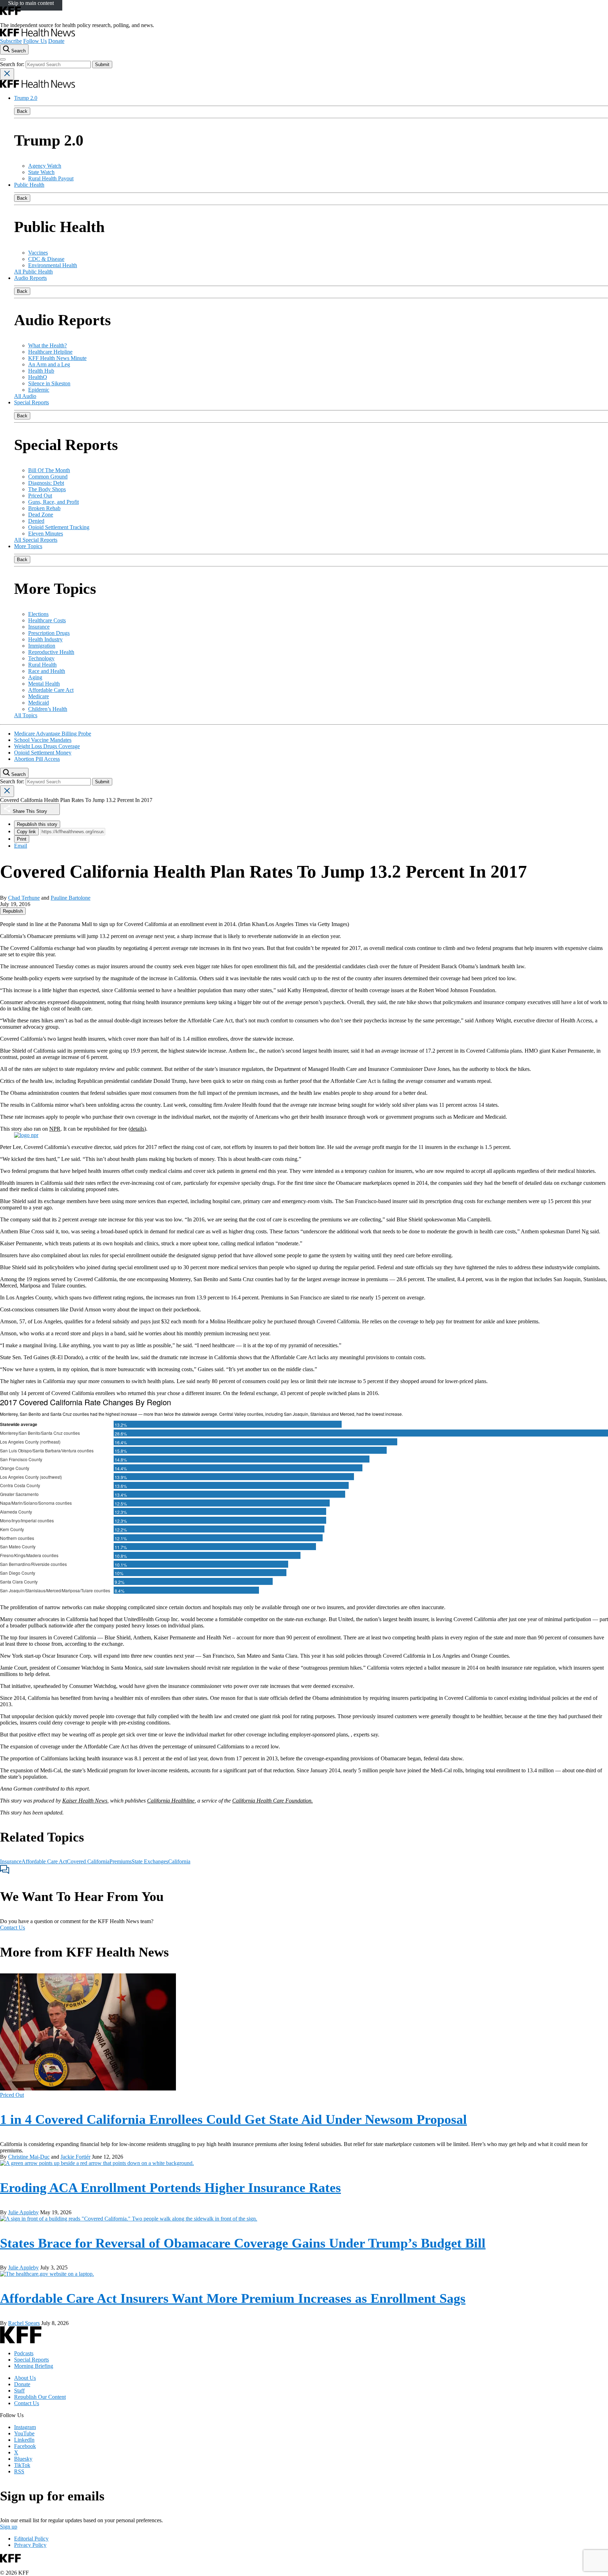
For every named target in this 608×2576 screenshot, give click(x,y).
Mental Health (44, 684)
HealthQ (38, 377)
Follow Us (35, 41)
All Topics (26, 715)
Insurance (39, 627)
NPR (55, 1129)
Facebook (25, 2446)
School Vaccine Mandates (43, 740)
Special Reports (31, 402)
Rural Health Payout (51, 178)
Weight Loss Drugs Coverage (47, 746)
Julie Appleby (23, 2212)
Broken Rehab (44, 508)
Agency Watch (45, 166)
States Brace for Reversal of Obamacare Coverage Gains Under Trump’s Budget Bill (243, 2243)
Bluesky (23, 2459)
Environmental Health (53, 265)
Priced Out (40, 496)
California (179, 1861)
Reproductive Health (51, 652)
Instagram (25, 2427)
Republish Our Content (40, 2397)
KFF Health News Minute (57, 358)
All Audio (25, 396)
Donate (56, 41)
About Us (25, 2378)
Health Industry (45, 639)
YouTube (24, 2433)
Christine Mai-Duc (29, 2157)
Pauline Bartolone (71, 898)
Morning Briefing (34, 2366)
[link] (13, 911)
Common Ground (48, 477)
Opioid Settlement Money (43, 753)
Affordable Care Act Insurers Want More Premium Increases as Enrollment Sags (233, 2298)
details (137, 1129)
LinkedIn (24, 2440)
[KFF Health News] (37, 35)
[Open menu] (3, 59)
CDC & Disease (46, 259)
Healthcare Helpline (50, 352)
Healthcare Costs (47, 620)
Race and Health (47, 671)
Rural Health (42, 665)
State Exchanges (150, 1861)
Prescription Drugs (49, 633)
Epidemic (39, 390)
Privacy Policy (30, 2545)
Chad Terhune (24, 898)
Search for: (13, 64)
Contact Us (12, 1928)
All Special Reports (36, 540)
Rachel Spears (24, 2323)
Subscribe (11, 41)
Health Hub (41, 371)
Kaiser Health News (85, 1801)
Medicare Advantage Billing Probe (53, 734)
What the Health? (47, 345)
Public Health (29, 185)
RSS (19, 2471)
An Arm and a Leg (49, 364)
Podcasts (24, 2353)
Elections (38, 614)
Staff (19, 2391)
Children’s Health (48, 709)
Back (22, 111)
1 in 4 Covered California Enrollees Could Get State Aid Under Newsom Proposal (233, 2119)
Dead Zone (41, 515)
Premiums (121, 1861)
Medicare (39, 696)
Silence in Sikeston (49, 383)
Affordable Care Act (51, 690)
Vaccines (38, 253)
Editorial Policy (31, 2539)
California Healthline (171, 1801)
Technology (41, 658)
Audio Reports (30, 278)
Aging (35, 677)
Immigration (42, 646)
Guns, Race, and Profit (53, 502)
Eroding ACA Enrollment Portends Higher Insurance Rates (170, 2188)
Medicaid (39, 703)
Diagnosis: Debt (46, 483)
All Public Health (33, 272)
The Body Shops (47, 489)
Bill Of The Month (49, 470)
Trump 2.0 (26, 98)
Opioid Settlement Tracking (59, 527)
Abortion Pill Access (37, 759)
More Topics (28, 546)
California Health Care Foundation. (273, 1801)
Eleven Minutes (46, 534)
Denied (36, 521)
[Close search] (7, 74)
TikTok (22, 2465)
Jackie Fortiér (75, 2157)
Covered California (88, 1861)
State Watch (41, 172)
